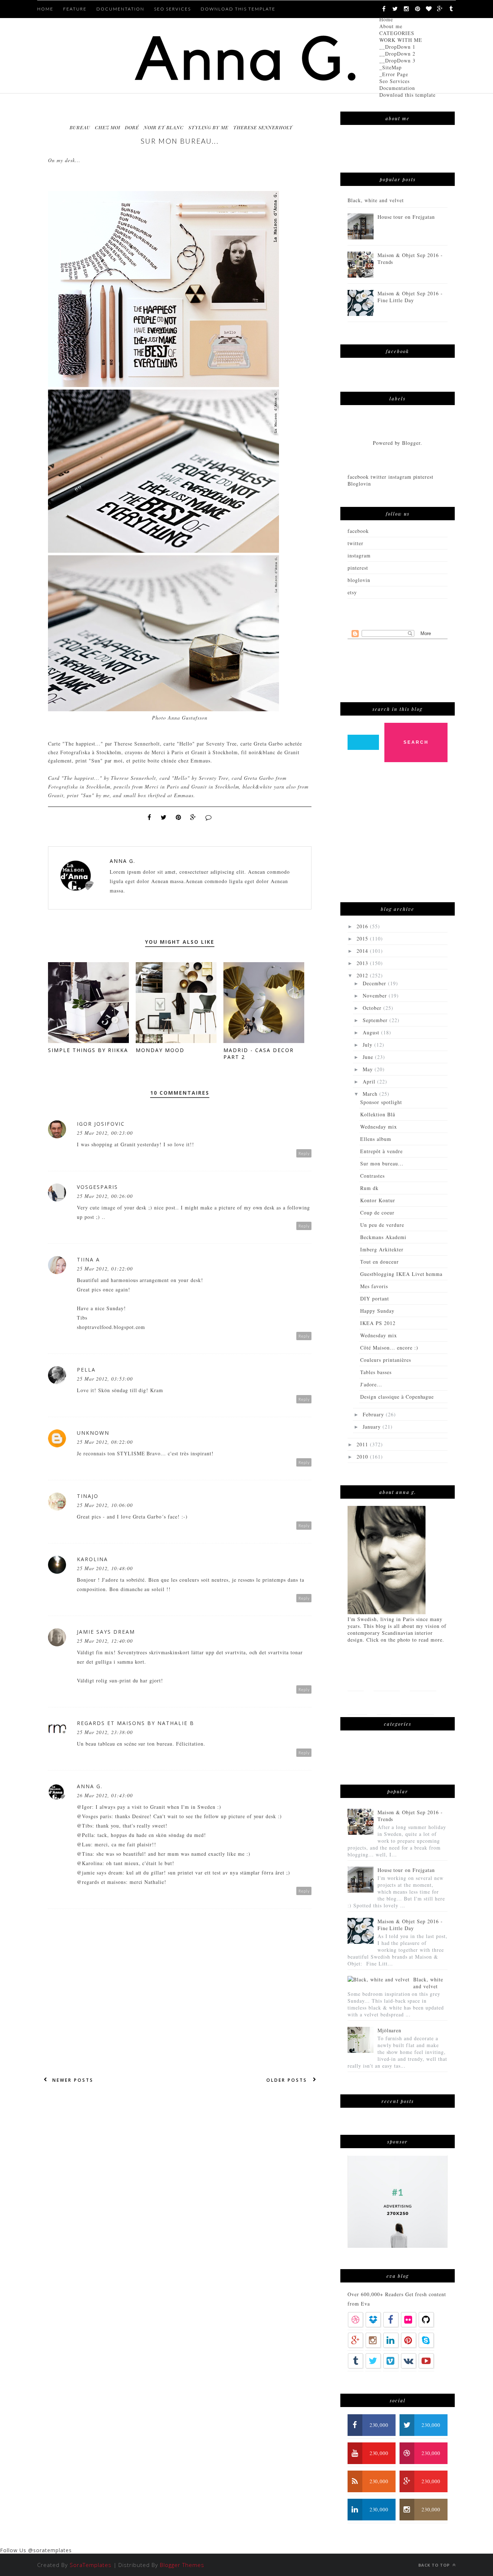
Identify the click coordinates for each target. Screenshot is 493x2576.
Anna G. (123, 861)
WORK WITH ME (401, 40)
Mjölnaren (390, 2030)
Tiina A (88, 1259)
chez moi (108, 127)
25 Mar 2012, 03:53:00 (105, 1379)
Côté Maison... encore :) (389, 1348)
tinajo (88, 1496)
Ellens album (376, 1139)
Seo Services (394, 81)
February (374, 1414)
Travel (357, 1702)
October (373, 1008)
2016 (363, 926)
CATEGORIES (397, 33)
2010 (363, 1457)
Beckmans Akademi (383, 1237)
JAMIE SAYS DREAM (106, 1632)
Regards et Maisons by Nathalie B (136, 1723)
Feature (75, 9)
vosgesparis (97, 1187)
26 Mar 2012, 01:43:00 (105, 1795)
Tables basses (376, 1372)
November (376, 996)
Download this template (407, 95)
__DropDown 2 (397, 54)
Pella (86, 1370)
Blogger (411, 443)
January (373, 1427)
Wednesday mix (379, 1127)
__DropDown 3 (397, 60)
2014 (363, 951)
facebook (358, 531)
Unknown (93, 1433)
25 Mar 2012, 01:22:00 (105, 1269)
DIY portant (375, 1298)
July (368, 1045)
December (375, 983)
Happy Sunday (377, 1311)
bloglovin (359, 580)
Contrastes (372, 1176)
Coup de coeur (377, 1213)
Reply (304, 1153)
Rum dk (369, 1188)
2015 (363, 939)
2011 (363, 1444)
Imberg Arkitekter (382, 1249)
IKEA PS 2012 (378, 1323)
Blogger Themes (182, 2565)
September (376, 1020)
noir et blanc (164, 127)
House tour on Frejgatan (406, 217)
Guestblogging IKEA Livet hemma (401, 1274)
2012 (363, 975)
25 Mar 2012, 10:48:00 (105, 1568)
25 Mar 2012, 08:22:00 (105, 1442)
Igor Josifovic (101, 1124)
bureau (80, 127)
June (369, 1057)
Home (386, 19)
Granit (200, 752)
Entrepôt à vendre (381, 1151)
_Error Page (394, 74)
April (370, 1081)
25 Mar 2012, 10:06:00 (105, 1505)
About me (391, 26)
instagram (359, 555)
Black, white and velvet (376, 200)
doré (132, 127)
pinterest (358, 568)
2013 (363, 963)
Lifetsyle (423, 1679)
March (371, 1094)
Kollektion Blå (378, 1114)
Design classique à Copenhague (397, 1397)
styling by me (208, 127)
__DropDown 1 (397, 47)
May (369, 1069)
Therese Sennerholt (263, 127)
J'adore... (371, 1384)
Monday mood (160, 1050)
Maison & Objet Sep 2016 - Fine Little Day (410, 297)
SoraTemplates (91, 2565)
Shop (384, 1702)
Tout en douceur (379, 1262)
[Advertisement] (402, 836)
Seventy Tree (222, 744)
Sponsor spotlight (381, 1102)
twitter (355, 543)
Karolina (92, 1559)
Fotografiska (76, 752)
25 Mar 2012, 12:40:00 (105, 1641)
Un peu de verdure (382, 1225)
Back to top (435, 2565)
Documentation (397, 88)
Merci (159, 752)
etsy (352, 592)
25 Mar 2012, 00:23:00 (105, 1133)
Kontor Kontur (378, 1200)
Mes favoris (374, 1286)
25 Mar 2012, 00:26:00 (105, 1196)
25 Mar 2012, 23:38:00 (105, 1732)
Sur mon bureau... (382, 1163)
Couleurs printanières (386, 1360)
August (372, 1032)
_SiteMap (391, 67)
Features (387, 1679)
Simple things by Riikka (88, 1050)
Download (417, 1702)
